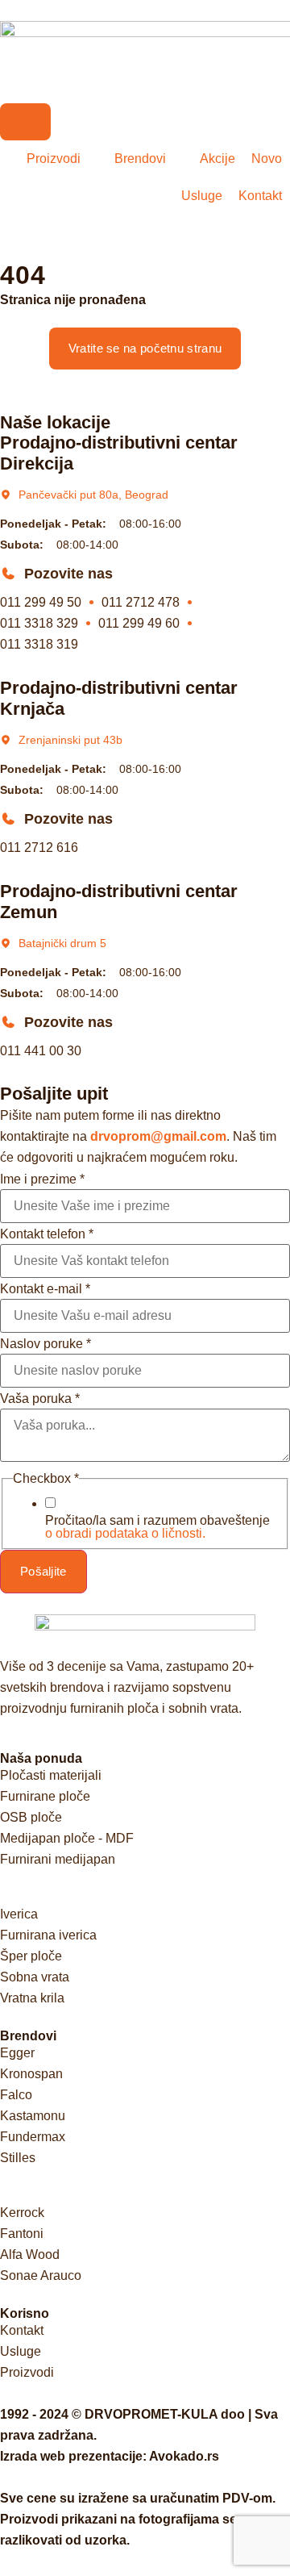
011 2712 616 (39, 848)
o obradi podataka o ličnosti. (125, 1533)
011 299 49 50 (41, 602)
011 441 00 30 (41, 1051)
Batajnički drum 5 (62, 943)
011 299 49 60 (139, 623)
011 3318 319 (39, 644)
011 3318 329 (39, 623)
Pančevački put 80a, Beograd (93, 495)
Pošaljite (43, 1571)
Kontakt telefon (47, 1234)
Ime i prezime (42, 1179)
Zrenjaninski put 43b (70, 740)
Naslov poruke (46, 1344)
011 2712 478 (141, 602)
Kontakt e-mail (45, 1289)
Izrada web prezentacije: (110, 2456)
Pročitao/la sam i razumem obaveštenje (157, 1527)
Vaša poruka (40, 1399)
